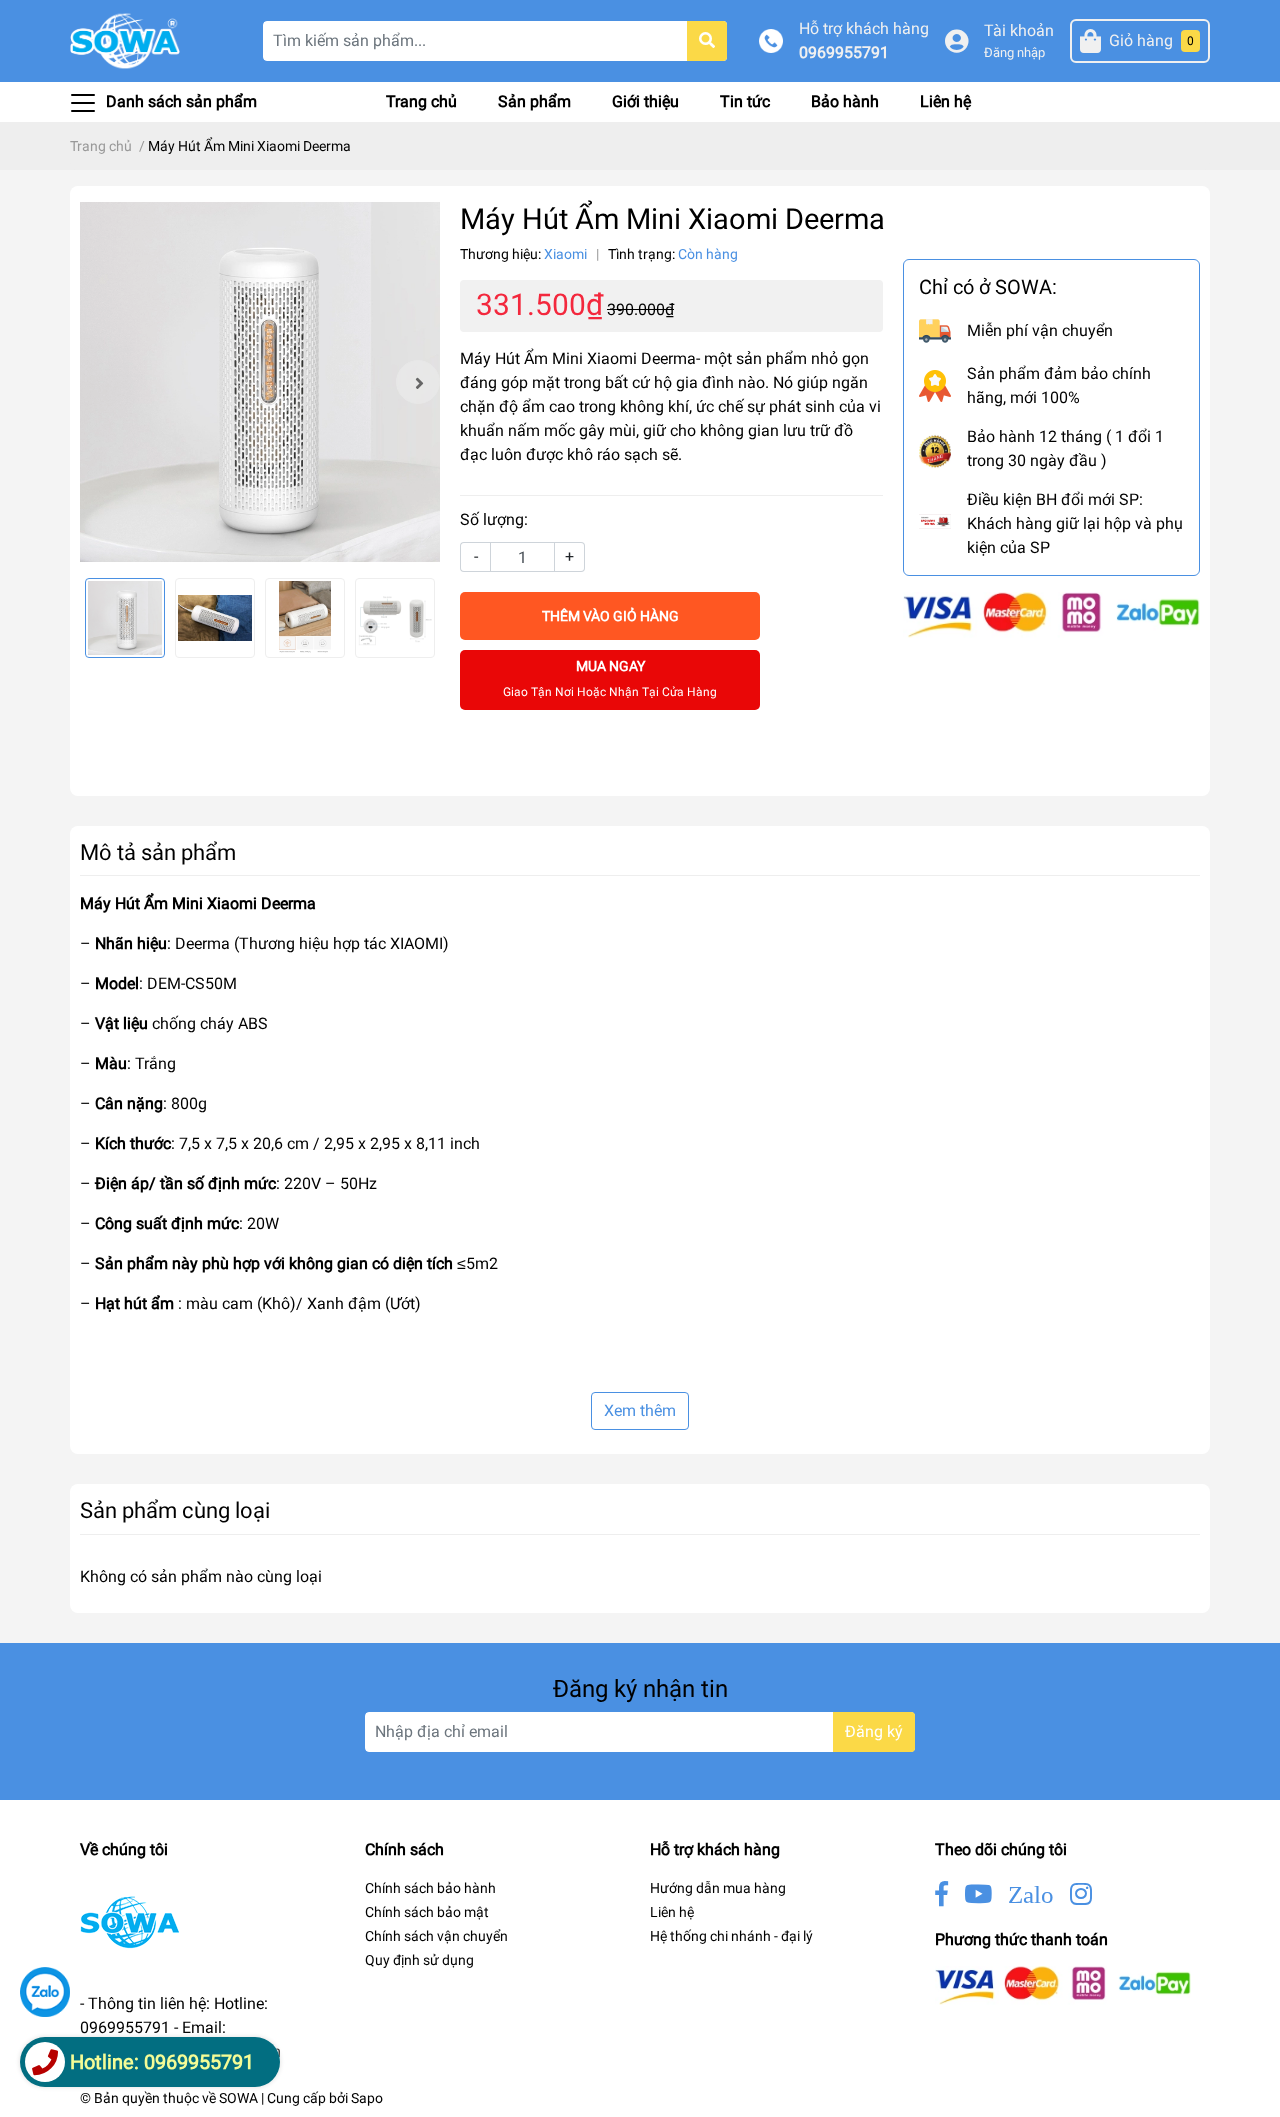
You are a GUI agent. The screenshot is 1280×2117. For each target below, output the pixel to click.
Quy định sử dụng (419, 1960)
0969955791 (844, 52)
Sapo (367, 2098)
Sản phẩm (534, 101)
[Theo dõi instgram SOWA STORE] (1081, 1894)
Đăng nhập (1014, 52)
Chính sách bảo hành (430, 1888)
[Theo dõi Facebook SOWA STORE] (941, 1894)
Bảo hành (845, 101)
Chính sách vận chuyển (436, 1936)
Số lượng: (494, 519)
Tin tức (745, 101)
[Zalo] (45, 1992)
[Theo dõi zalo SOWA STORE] (1031, 1894)
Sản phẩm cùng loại (175, 1510)
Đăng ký (874, 1731)
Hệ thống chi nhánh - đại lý (731, 1936)
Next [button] (418, 382)
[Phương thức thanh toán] (1051, 613)
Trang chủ (421, 101)
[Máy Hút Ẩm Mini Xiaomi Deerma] (260, 382)
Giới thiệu (645, 101)
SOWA (238, 2098)
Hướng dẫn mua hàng (718, 1888)
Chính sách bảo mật (427, 1912)
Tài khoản (1019, 30)
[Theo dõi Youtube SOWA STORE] (978, 1894)
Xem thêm (640, 1410)
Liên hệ (945, 101)
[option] (260, 382)
